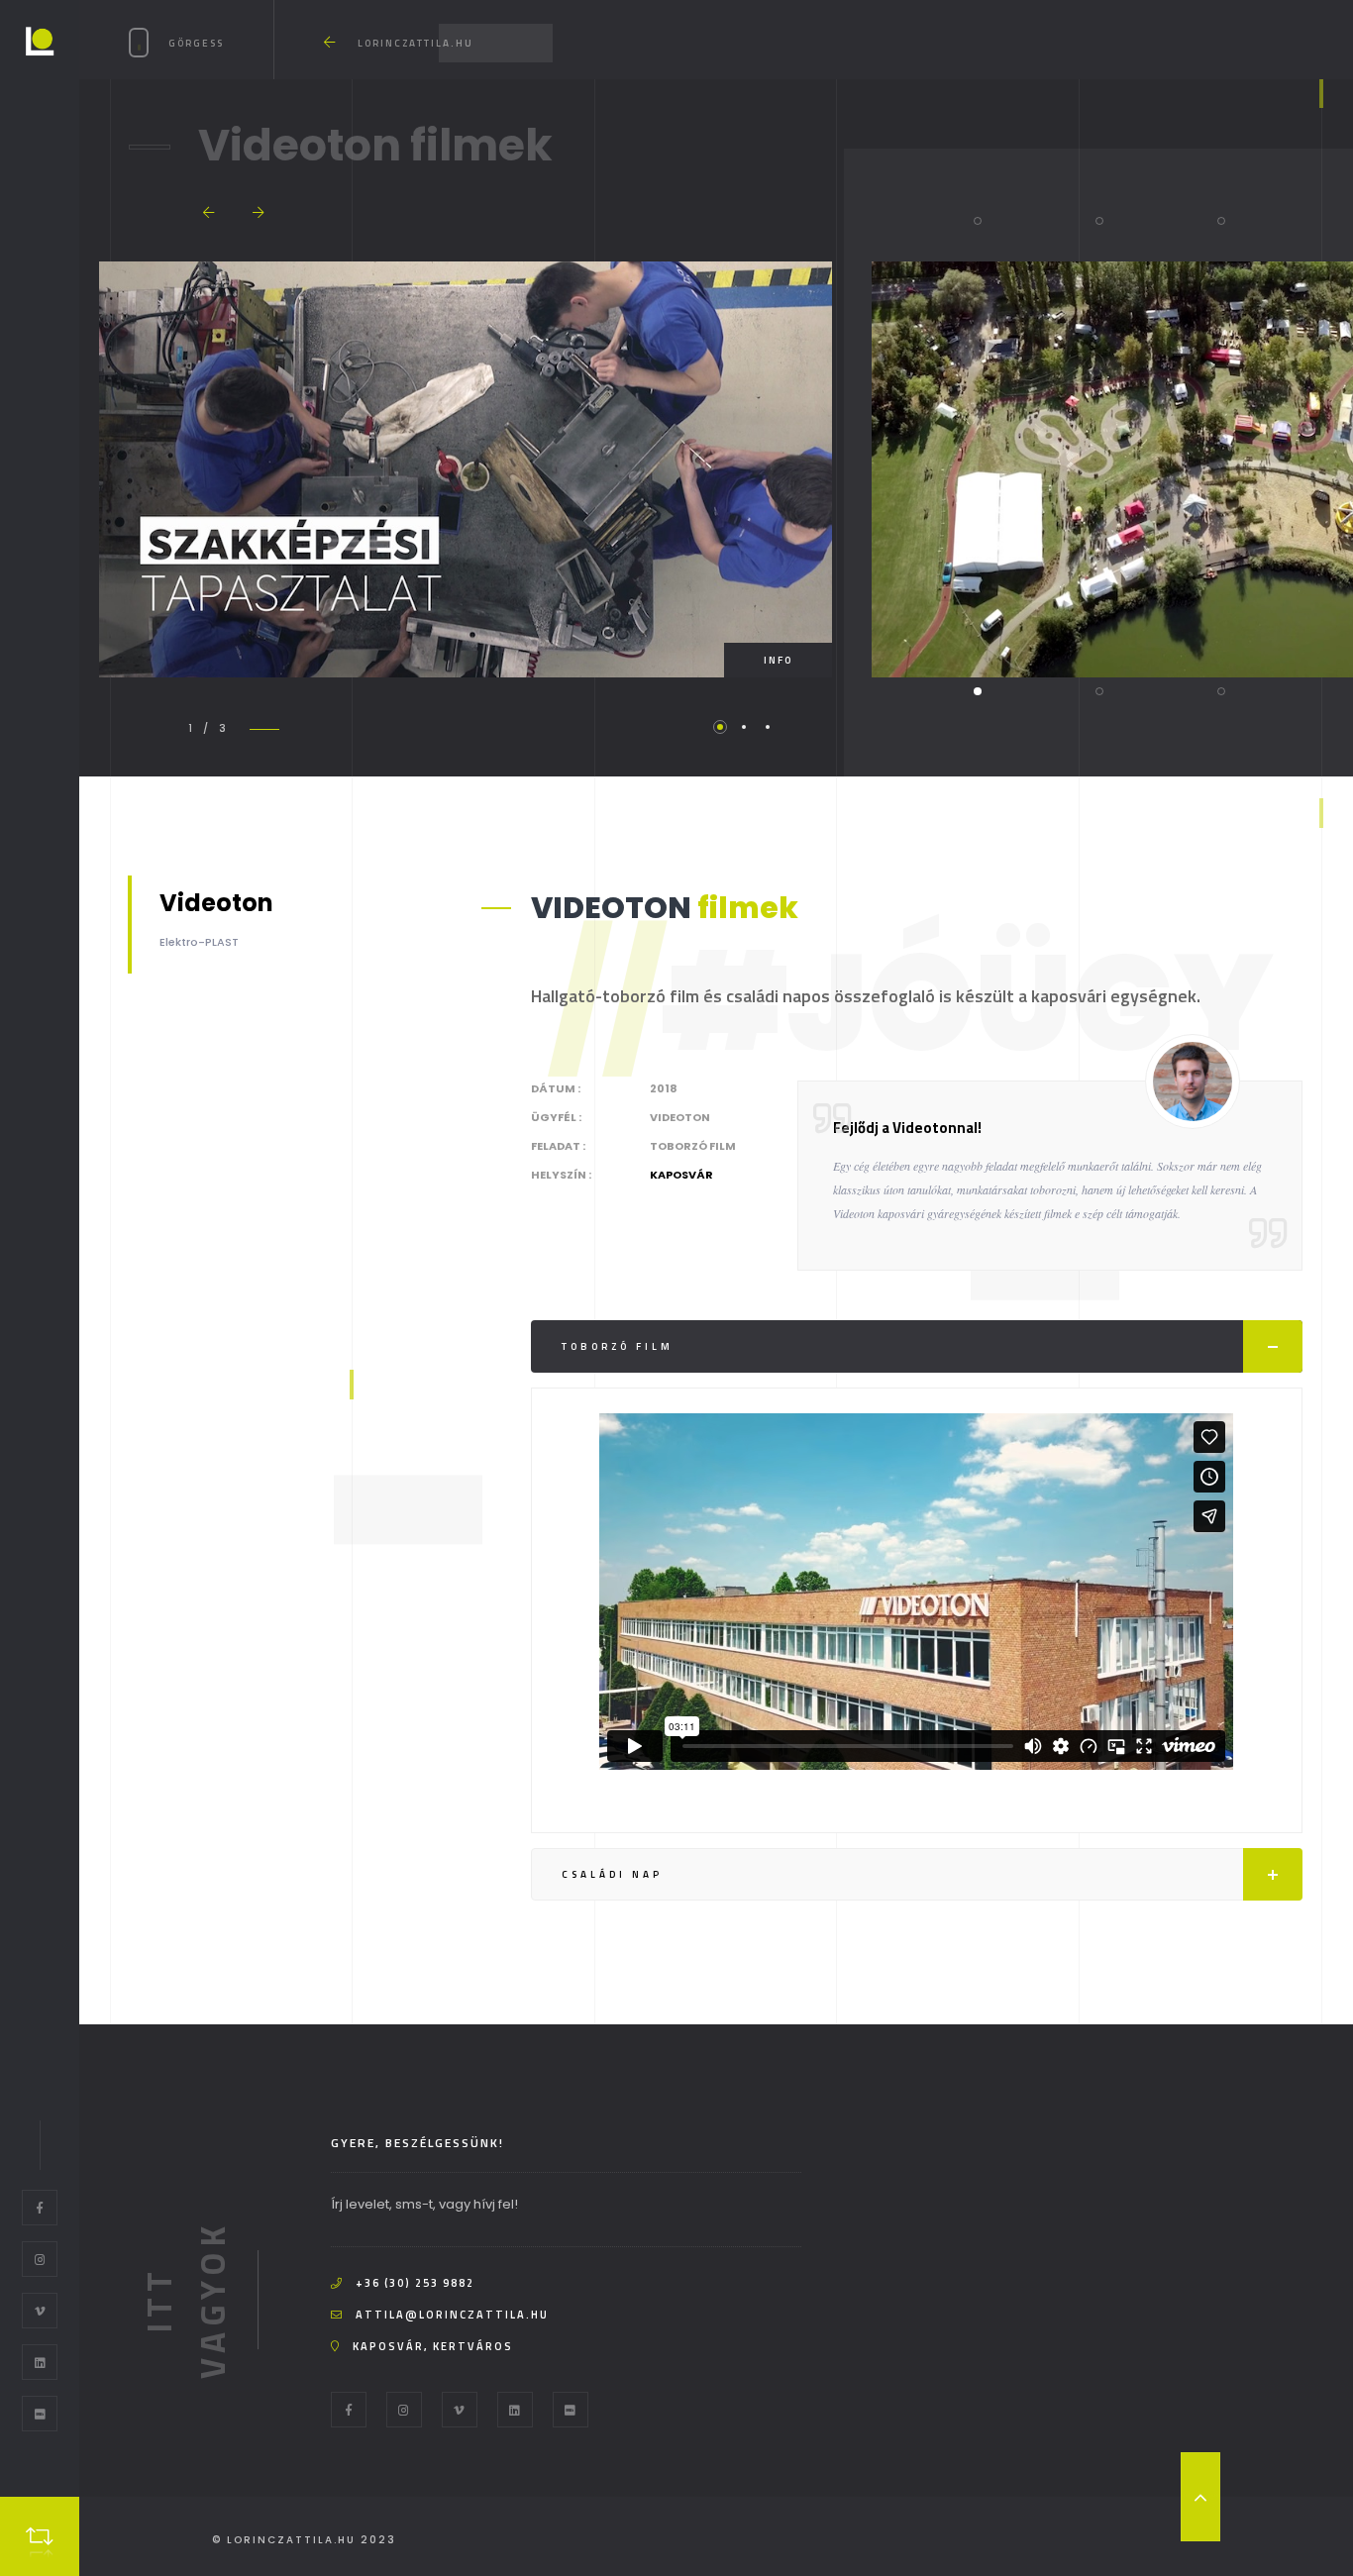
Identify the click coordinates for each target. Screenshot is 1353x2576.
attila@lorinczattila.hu (452, 2315)
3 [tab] (768, 727)
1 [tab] (720, 727)
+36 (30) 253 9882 (415, 2283)
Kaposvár (681, 1175)
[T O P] (1200, 2497)
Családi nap (612, 1874)
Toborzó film (618, 1346)
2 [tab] (744, 727)
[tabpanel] (466, 469)
